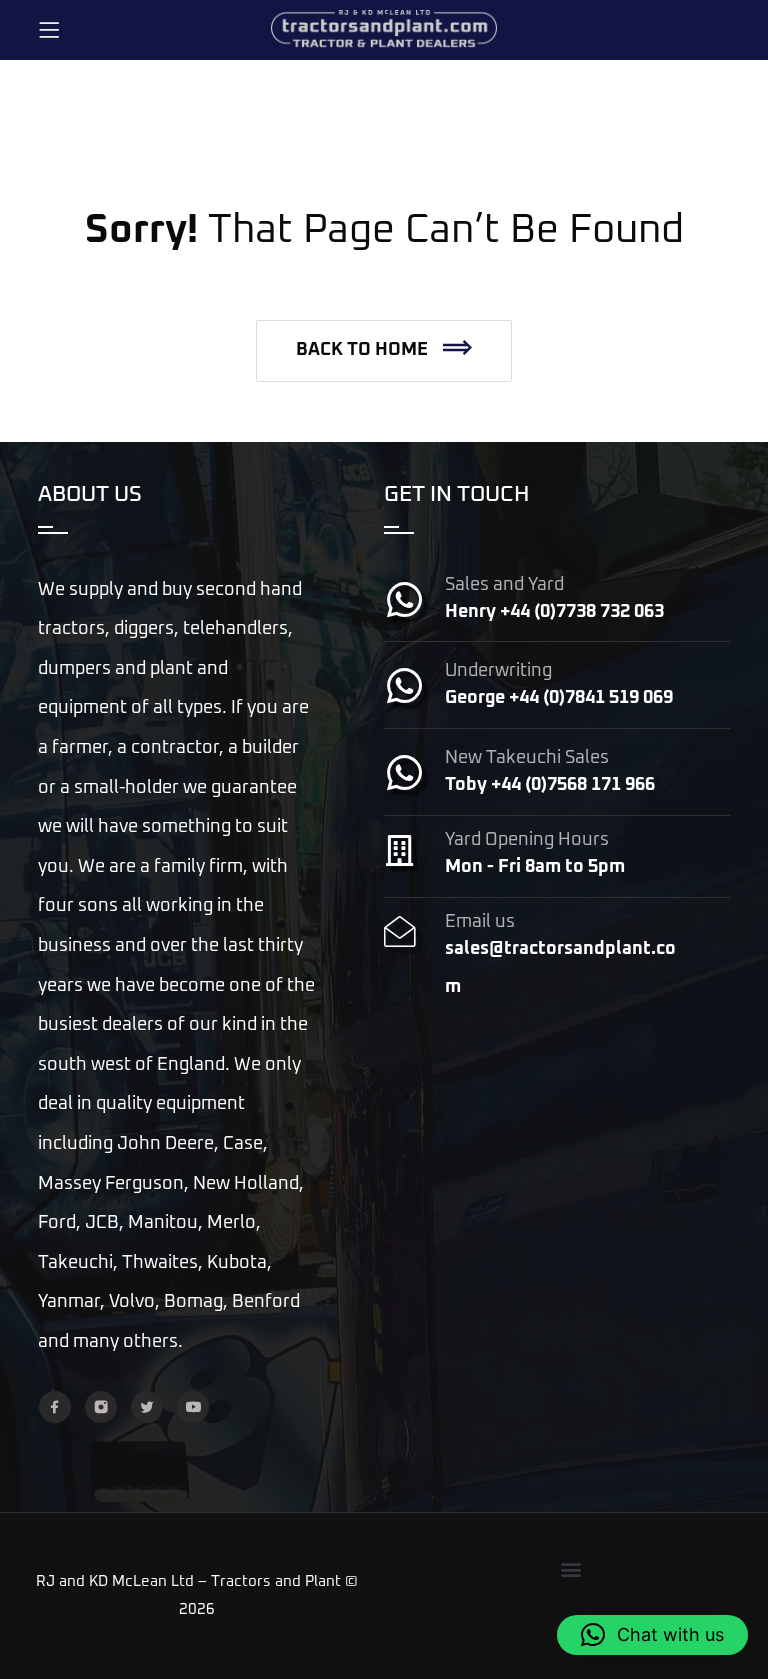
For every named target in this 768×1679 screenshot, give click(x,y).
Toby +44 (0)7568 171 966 (550, 785)
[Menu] (49, 30)
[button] (384, 351)
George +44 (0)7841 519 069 (559, 698)
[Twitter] (147, 1407)
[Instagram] (101, 1407)
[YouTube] (193, 1407)
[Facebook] (55, 1407)
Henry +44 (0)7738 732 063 (554, 612)
